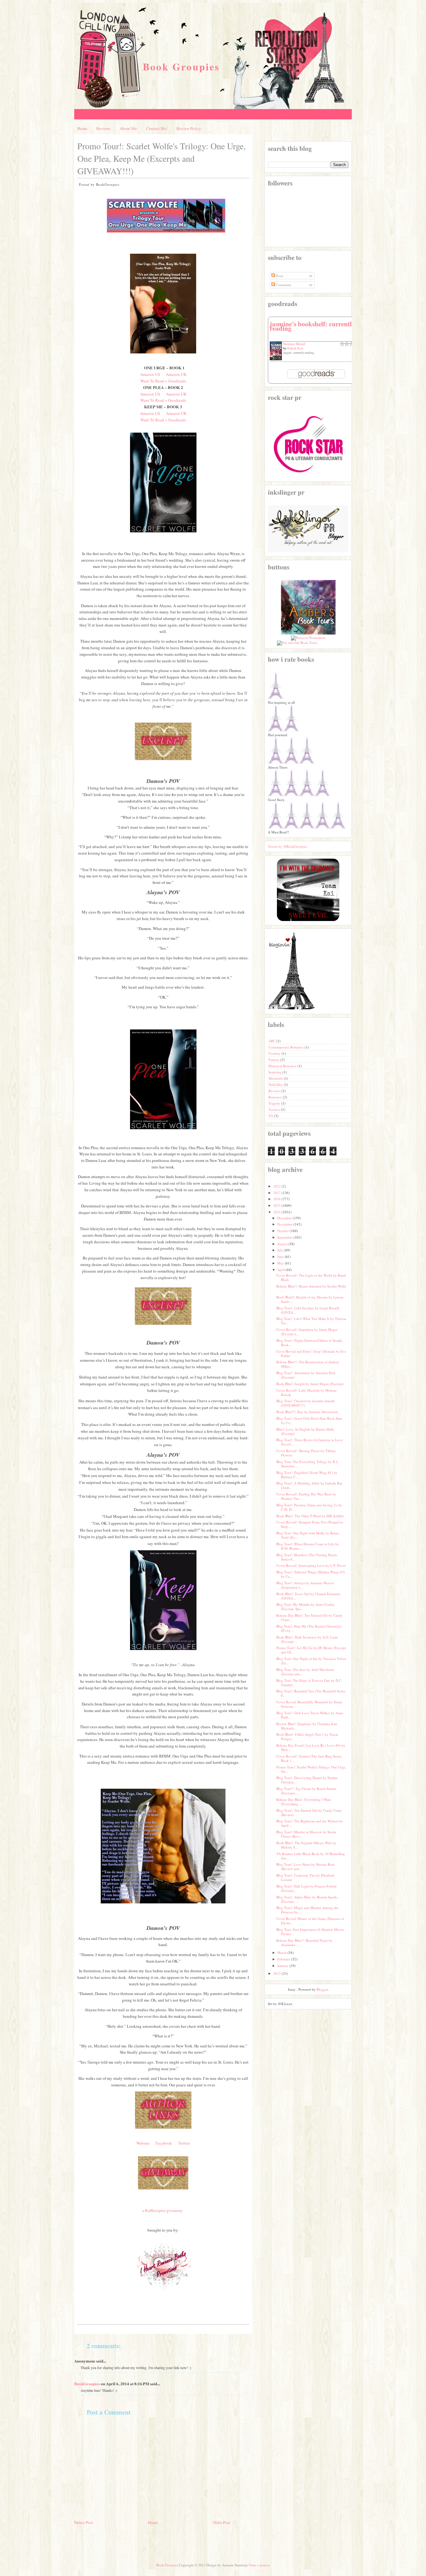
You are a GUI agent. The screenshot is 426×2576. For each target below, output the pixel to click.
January (283, 1966)
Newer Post (84, 2522)
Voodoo (275, 1109)
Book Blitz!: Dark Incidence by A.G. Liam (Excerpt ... (307, 1639)
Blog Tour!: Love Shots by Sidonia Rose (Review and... (305, 1866)
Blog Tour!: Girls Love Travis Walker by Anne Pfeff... (310, 1715)
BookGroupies (87, 2384)
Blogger (322, 1989)
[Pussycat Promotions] (308, 638)
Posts (279, 276)
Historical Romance (283, 1066)
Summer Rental (294, 344)
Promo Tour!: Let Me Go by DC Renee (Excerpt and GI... (311, 1650)
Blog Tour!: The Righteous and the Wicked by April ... (310, 1823)
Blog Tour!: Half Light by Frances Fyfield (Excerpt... (306, 1888)
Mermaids (276, 1078)
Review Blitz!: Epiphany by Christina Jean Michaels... (307, 1726)
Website (143, 2143)
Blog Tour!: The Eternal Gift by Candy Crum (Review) (309, 1813)
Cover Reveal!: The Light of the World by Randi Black (311, 1277)
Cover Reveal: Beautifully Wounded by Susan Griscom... (309, 1704)
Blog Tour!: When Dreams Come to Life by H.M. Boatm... (308, 1546)
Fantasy (274, 1060)
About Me (128, 128)
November (285, 1224)
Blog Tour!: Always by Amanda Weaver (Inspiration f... (305, 1585)
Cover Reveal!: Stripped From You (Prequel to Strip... (310, 1524)
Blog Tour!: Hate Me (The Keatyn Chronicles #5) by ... (309, 1628)
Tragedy (275, 1103)
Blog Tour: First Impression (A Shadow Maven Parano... (310, 1932)
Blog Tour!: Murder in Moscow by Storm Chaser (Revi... (306, 1834)
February (284, 1959)
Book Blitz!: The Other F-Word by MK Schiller (310, 1516)
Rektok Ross (295, 348)
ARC (272, 1041)
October (283, 1231)
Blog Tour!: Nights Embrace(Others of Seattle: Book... (310, 1343)
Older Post (221, 2522)
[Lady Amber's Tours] (308, 633)
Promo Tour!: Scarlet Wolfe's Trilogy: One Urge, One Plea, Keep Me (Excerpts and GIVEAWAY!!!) (162, 158)
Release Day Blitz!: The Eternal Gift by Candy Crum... (310, 1617)
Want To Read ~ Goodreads (163, 381)
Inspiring (276, 1072)
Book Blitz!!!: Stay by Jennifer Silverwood (307, 1412)
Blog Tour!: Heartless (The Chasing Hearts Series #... (307, 1557)
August (282, 1244)
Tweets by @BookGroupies (288, 846)
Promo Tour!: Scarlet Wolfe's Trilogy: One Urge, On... (311, 1769)
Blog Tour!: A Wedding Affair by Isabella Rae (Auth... (309, 1485)
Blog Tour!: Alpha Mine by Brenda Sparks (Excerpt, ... (307, 1899)
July (280, 1250)
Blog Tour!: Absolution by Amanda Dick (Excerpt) (306, 1375)
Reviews (104, 128)
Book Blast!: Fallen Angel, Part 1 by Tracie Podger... (307, 1737)
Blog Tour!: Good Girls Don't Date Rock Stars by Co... (309, 1420)
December (285, 1218)
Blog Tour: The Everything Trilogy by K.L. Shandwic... (308, 1464)
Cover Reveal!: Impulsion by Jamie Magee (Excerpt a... (307, 1332)
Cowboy (275, 1053)
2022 (277, 1186)
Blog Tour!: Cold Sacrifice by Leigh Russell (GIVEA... (308, 1310)
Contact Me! (157, 128)
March (282, 1952)
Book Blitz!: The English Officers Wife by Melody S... (306, 1845)
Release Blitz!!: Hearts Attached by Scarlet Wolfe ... (311, 1288)
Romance (276, 1097)
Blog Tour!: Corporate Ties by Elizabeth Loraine (305, 1877)
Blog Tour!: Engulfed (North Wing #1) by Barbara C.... (307, 1475)
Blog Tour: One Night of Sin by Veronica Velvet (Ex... (311, 1661)
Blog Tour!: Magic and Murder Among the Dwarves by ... (307, 1910)
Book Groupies (181, 67)
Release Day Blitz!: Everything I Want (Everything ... (304, 1802)
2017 (277, 1193)
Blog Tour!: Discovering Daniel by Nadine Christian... (307, 1780)
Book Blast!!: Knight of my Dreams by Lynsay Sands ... (310, 1299)
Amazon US (150, 374)
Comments (283, 285)
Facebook (164, 2143)
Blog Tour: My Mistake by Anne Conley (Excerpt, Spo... (305, 1607)
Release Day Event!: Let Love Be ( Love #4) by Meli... (311, 1747)
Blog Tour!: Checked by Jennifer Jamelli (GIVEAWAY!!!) (305, 1403)
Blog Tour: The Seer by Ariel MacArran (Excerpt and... (305, 1672)
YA (271, 1116)
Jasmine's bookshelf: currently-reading (313, 326)
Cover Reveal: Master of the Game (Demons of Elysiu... (310, 1921)
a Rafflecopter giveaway (162, 2210)
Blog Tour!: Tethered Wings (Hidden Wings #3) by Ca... (311, 1574)
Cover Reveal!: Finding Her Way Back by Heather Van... (306, 1496)
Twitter (184, 2143)
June (281, 1257)
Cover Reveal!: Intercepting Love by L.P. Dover (311, 1565)
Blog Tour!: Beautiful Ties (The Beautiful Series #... (311, 1693)
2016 (277, 1199)
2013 (277, 1973)
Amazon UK (176, 374)
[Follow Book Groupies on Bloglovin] (291, 1008)
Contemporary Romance (287, 1047)
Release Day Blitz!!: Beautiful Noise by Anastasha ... (304, 1943)
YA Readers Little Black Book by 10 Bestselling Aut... (311, 1856)
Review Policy (189, 128)
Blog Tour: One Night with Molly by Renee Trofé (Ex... (308, 1535)
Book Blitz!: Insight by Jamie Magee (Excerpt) (310, 1384)
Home (82, 128)
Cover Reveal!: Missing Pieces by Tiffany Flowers (306, 1453)
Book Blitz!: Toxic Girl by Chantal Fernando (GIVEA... (308, 1596)
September (285, 1237)
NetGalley (276, 1084)
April (281, 1270)
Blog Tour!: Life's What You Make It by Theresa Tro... (311, 1321)
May (281, 1263)
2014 (277, 1212)
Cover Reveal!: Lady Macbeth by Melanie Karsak (307, 1392)
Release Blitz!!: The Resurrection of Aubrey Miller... (308, 1364)
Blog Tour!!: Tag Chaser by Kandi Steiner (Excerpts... (306, 1791)
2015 (277, 1205)
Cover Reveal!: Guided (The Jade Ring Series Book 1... (309, 1758)
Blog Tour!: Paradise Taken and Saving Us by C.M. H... (309, 1507)
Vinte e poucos (259, 2565)
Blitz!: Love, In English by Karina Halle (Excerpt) (305, 1431)
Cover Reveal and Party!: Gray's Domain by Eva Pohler (311, 1353)
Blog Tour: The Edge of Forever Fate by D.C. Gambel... (309, 1683)
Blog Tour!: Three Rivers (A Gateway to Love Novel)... (310, 1442)
